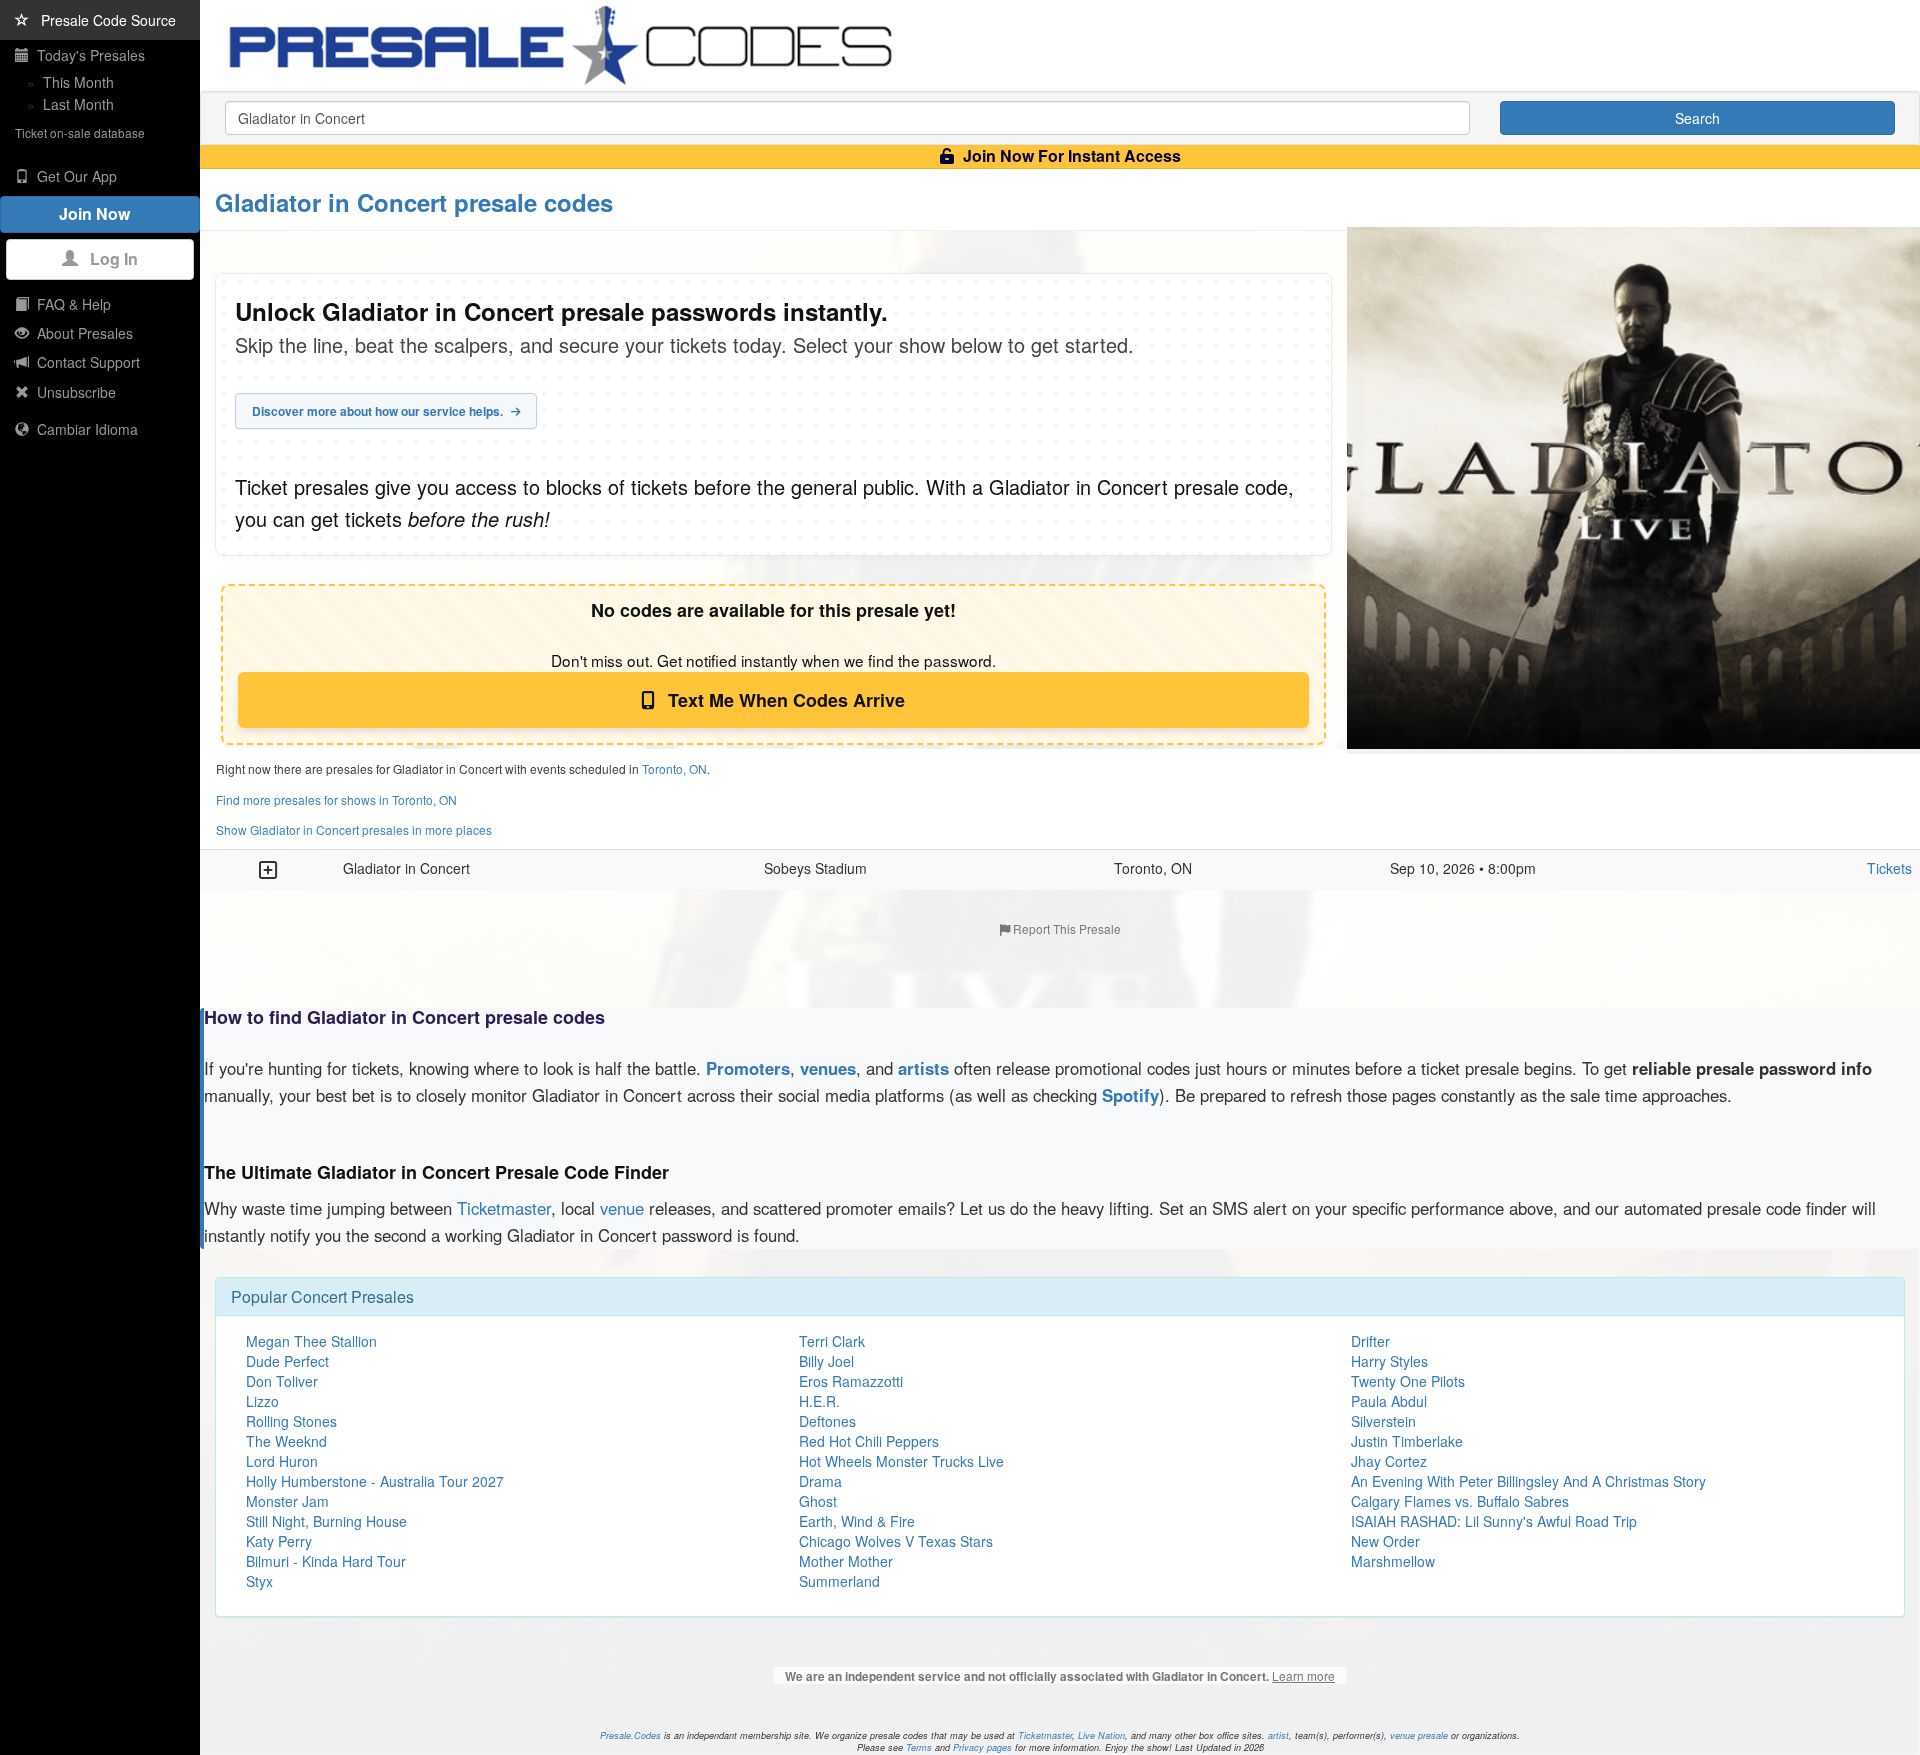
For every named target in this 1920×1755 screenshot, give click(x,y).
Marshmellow (1393, 1561)
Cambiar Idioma (83, 429)
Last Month (78, 104)
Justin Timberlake (1407, 1441)
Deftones (827, 1421)
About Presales (81, 333)
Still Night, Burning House (326, 1521)
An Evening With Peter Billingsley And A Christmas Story (1528, 1481)
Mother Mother (846, 1561)
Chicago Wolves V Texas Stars (896, 1541)
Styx (259, 1581)
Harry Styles (1389, 1361)
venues (828, 1068)
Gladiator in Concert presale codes (414, 202)
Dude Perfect (287, 1361)
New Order (1385, 1541)
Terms (919, 1747)
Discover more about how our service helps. (379, 411)
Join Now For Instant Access (1070, 155)
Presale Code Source (102, 20)
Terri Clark (832, 1341)
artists (923, 1068)
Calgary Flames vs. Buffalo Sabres (1460, 1501)
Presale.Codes (630, 1735)
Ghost (818, 1501)
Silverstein (1383, 1421)
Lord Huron (282, 1461)
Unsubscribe (72, 392)
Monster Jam (287, 1501)
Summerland (839, 1581)
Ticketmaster (504, 1208)
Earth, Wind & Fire (857, 1521)
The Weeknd (286, 1441)
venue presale (1419, 1735)
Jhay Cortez (1389, 1461)
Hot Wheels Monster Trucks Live (901, 1461)
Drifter (1370, 1341)
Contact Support (84, 362)
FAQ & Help (70, 304)
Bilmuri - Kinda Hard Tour (326, 1561)
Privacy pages (982, 1747)
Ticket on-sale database (80, 132)
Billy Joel (826, 1361)
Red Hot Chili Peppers (869, 1441)
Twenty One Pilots (1408, 1381)
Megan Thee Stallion (311, 1341)
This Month (78, 82)
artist (1278, 1735)
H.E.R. (819, 1401)
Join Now (100, 213)
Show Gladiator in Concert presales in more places (354, 829)
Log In (108, 258)
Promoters (748, 1068)
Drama (820, 1481)
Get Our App (73, 176)
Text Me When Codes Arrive (784, 700)
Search (1697, 118)
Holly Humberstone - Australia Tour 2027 (375, 1481)
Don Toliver (282, 1381)
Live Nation (1101, 1735)
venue (622, 1208)
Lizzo (262, 1401)
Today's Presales (87, 55)
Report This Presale (1065, 928)
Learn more (1303, 1675)
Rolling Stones (291, 1421)
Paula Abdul (1389, 1401)
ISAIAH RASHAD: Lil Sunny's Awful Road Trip (1494, 1521)
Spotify (1130, 1095)
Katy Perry (279, 1541)
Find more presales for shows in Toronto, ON (336, 799)
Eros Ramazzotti (851, 1381)
